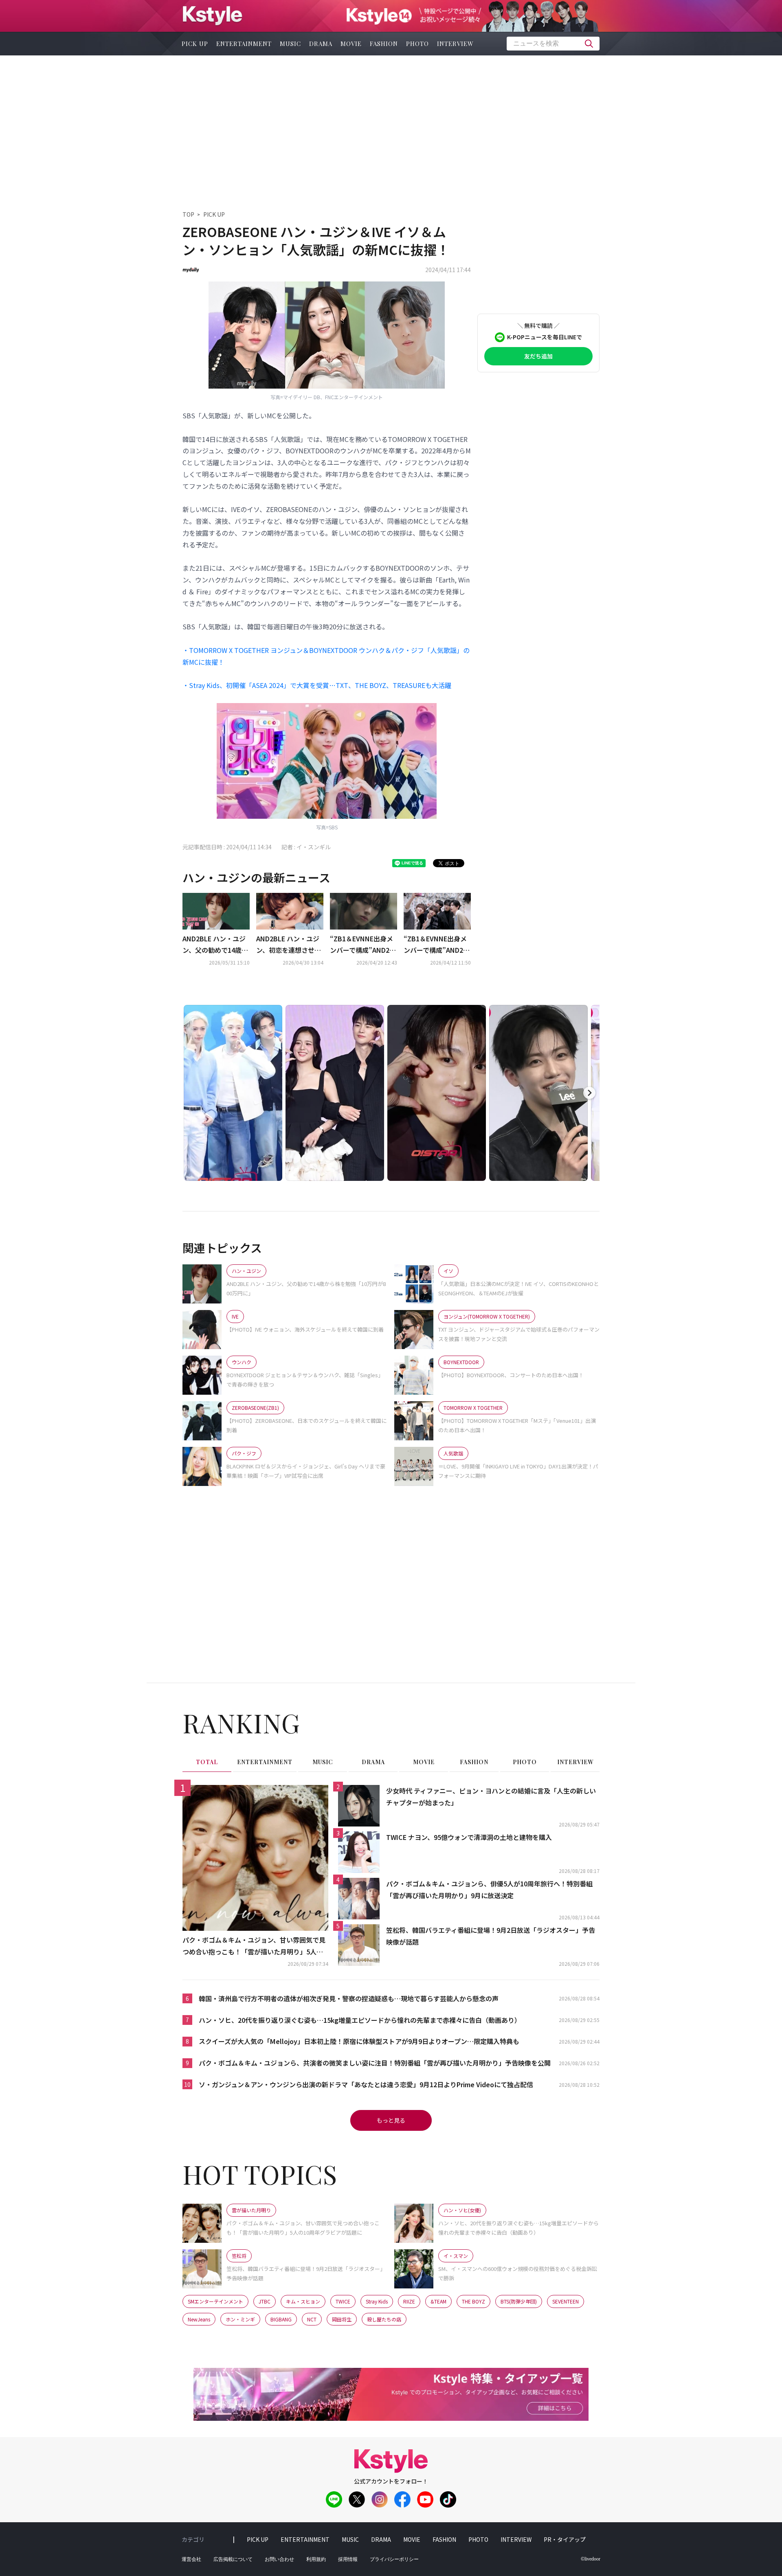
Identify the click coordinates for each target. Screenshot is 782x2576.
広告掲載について (233, 2559)
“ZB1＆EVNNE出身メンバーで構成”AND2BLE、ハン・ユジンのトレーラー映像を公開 (363, 945)
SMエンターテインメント (215, 2301)
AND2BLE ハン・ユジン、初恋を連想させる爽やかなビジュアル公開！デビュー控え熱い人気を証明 (289, 945)
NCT (312, 2319)
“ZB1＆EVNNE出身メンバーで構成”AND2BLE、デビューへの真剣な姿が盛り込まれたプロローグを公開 (437, 945)
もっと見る (391, 2120)
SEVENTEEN (566, 2301)
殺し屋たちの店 (384, 2319)
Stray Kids (377, 2301)
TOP (188, 214)
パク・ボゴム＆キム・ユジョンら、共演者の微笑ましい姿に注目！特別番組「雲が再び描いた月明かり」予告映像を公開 (375, 2063)
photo (417, 44)
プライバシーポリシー (394, 2559)
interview (455, 44)
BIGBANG (281, 2319)
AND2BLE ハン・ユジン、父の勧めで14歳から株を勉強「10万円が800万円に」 (215, 945)
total (207, 1762)
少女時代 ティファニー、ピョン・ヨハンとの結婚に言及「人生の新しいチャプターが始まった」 (491, 1797)
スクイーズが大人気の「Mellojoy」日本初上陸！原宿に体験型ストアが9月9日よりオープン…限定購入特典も (359, 2041)
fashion (384, 44)
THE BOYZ (473, 2301)
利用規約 (316, 2559)
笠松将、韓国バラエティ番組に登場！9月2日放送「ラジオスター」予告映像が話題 (491, 1936)
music (290, 44)
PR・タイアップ (565, 2539)
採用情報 (348, 2559)
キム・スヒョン (303, 2301)
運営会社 (191, 2559)
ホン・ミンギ (240, 2319)
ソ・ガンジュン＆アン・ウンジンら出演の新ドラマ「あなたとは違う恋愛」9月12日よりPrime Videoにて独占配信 (366, 2084)
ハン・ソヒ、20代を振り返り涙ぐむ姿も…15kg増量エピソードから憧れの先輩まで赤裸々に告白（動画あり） (360, 2020)
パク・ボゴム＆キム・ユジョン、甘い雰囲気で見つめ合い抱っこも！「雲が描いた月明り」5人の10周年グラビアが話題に (255, 1946)
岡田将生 (342, 2319)
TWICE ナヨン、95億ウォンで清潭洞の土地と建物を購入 (469, 1837)
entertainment (244, 44)
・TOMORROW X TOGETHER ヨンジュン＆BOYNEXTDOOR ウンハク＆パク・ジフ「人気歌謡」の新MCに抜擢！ (326, 656)
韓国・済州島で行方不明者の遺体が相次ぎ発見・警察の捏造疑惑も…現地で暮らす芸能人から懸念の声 (349, 1998)
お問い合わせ (279, 2559)
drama (321, 44)
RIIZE (409, 2301)
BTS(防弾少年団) (519, 2301)
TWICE (343, 2301)
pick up (195, 44)
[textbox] (553, 44)
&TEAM (438, 2301)
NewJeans (199, 2319)
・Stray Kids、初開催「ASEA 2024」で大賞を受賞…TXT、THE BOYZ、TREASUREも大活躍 (317, 685)
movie (351, 44)
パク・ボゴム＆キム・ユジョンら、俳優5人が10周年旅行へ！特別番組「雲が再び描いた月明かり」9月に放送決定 (489, 1889)
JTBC (265, 2301)
